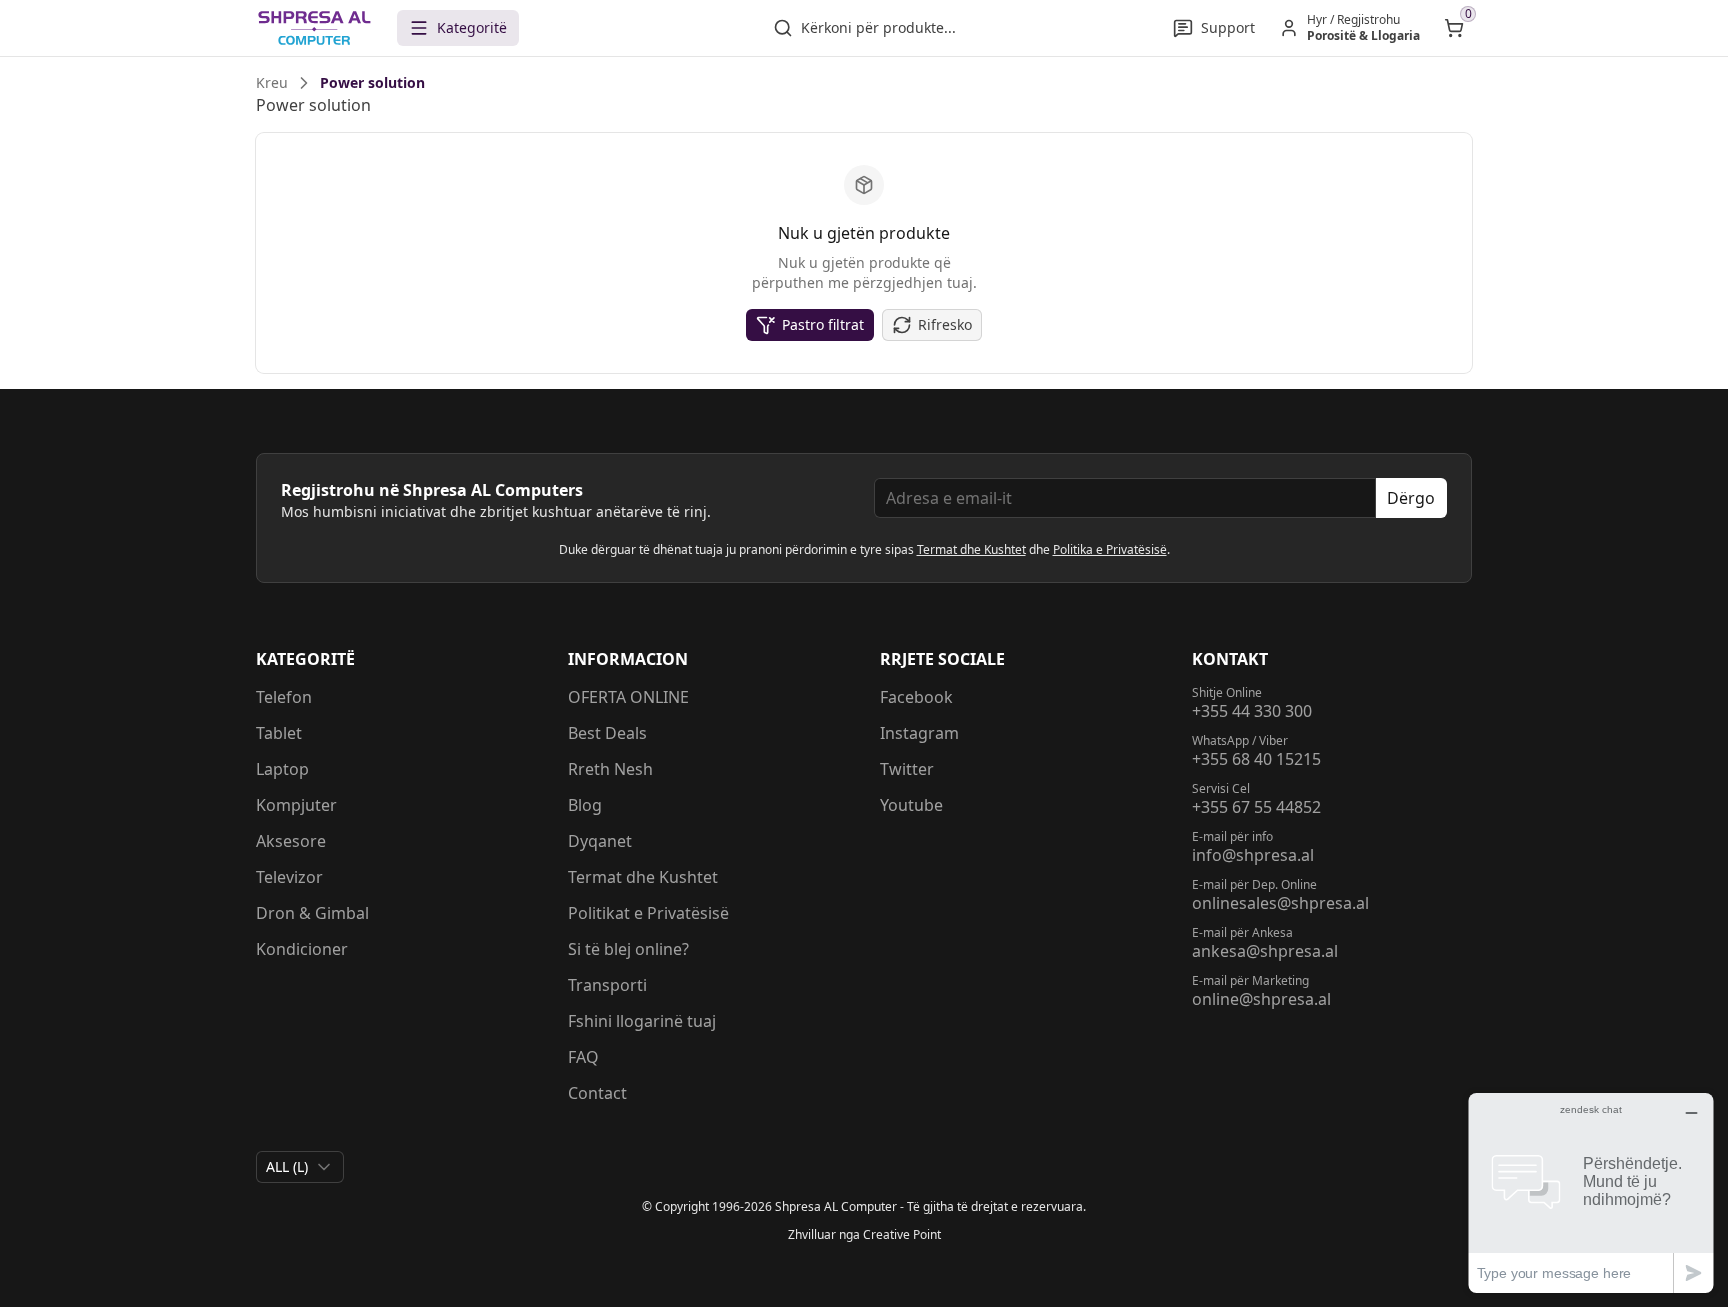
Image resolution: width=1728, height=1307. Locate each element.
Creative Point (902, 1234)
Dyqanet (600, 841)
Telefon (284, 697)
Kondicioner (302, 949)
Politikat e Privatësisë (648, 913)
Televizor (289, 877)
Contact (597, 1093)
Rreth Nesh (610, 769)
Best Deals (607, 733)
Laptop (282, 769)
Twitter (907, 769)
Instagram (919, 733)
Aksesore (291, 841)
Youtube (911, 805)
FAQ (583, 1057)
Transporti (607, 985)
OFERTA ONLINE (628, 697)
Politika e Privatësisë (1110, 549)
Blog (585, 805)
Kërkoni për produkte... (878, 27)
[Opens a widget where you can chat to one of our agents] (1591, 1192)
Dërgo (1411, 498)
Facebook (916, 697)
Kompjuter (296, 805)
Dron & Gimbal (312, 913)
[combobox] (300, 1167)
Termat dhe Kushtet (971, 549)
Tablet (279, 733)
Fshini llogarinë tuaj (642, 1021)
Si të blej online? (628, 949)
